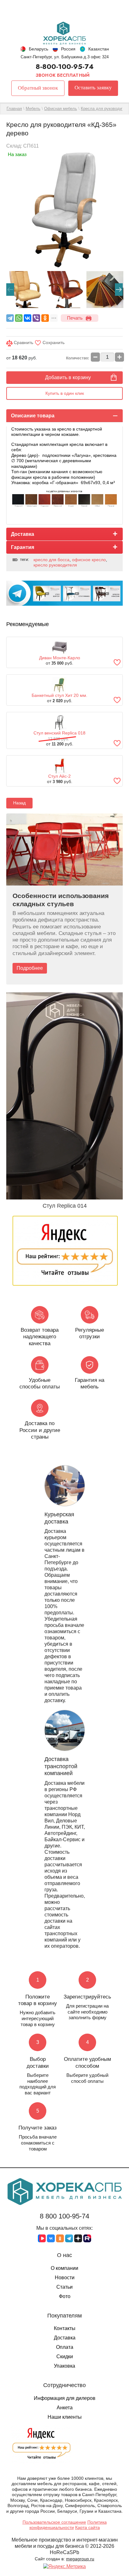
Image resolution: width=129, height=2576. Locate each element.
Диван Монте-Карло (60, 658)
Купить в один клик (65, 393)
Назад (19, 803)
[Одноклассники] (45, 318)
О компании (64, 2268)
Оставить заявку (93, 88)
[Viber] (36, 318)
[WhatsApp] (19, 318)
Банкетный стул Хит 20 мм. (59, 695)
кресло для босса (52, 560)
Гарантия (23, 547)
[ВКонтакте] (28, 318)
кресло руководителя (55, 565)
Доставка (23, 534)
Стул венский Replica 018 (59, 733)
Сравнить (23, 342)
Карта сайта (88, 2527)
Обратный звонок (38, 88)
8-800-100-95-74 (65, 66)
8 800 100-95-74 (64, 2216)
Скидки (65, 2357)
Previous (10, 290)
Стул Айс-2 (59, 776)
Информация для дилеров (65, 2398)
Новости (65, 2278)
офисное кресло (89, 560)
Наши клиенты (65, 2417)
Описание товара (33, 416)
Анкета (65, 2408)
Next (119, 290)
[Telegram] (10, 318)
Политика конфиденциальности (68, 2525)
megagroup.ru (80, 2559)
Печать (75, 318)
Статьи (64, 2287)
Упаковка (64, 2366)
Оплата (65, 2347)
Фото (65, 2296)
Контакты (65, 2328)
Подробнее (30, 968)
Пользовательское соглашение (54, 2522)
